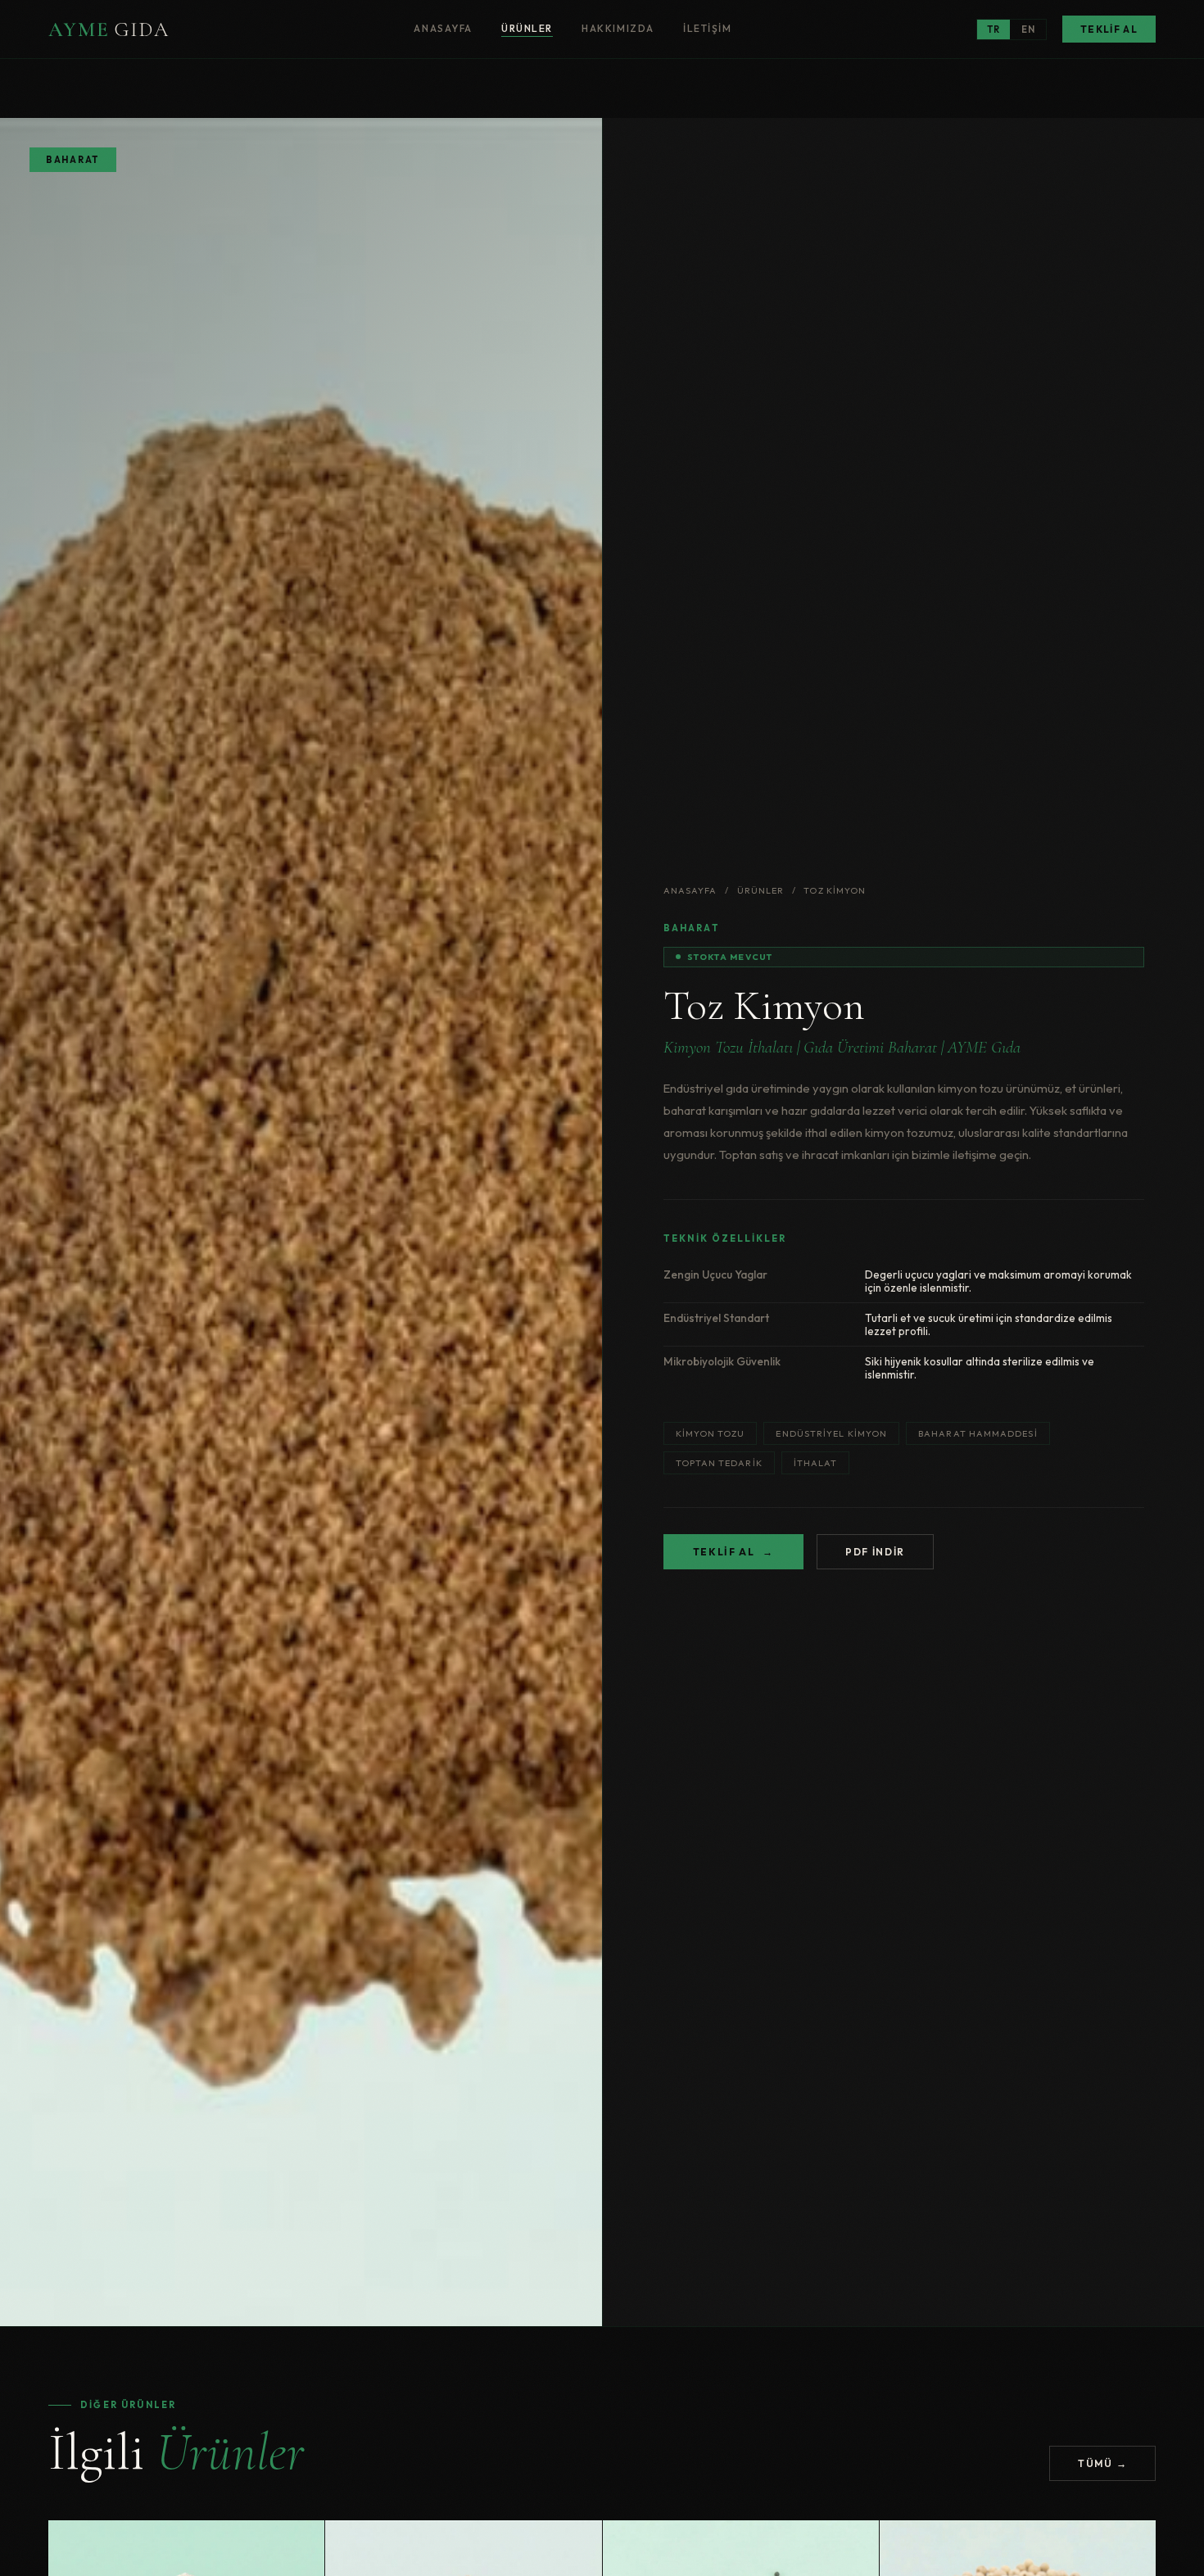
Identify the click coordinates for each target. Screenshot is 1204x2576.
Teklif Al (1109, 29)
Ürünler (527, 28)
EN (1028, 29)
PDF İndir (875, 1552)
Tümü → (1102, 2463)
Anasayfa (443, 28)
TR (994, 29)
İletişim (707, 28)
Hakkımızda (618, 28)
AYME (109, 29)
